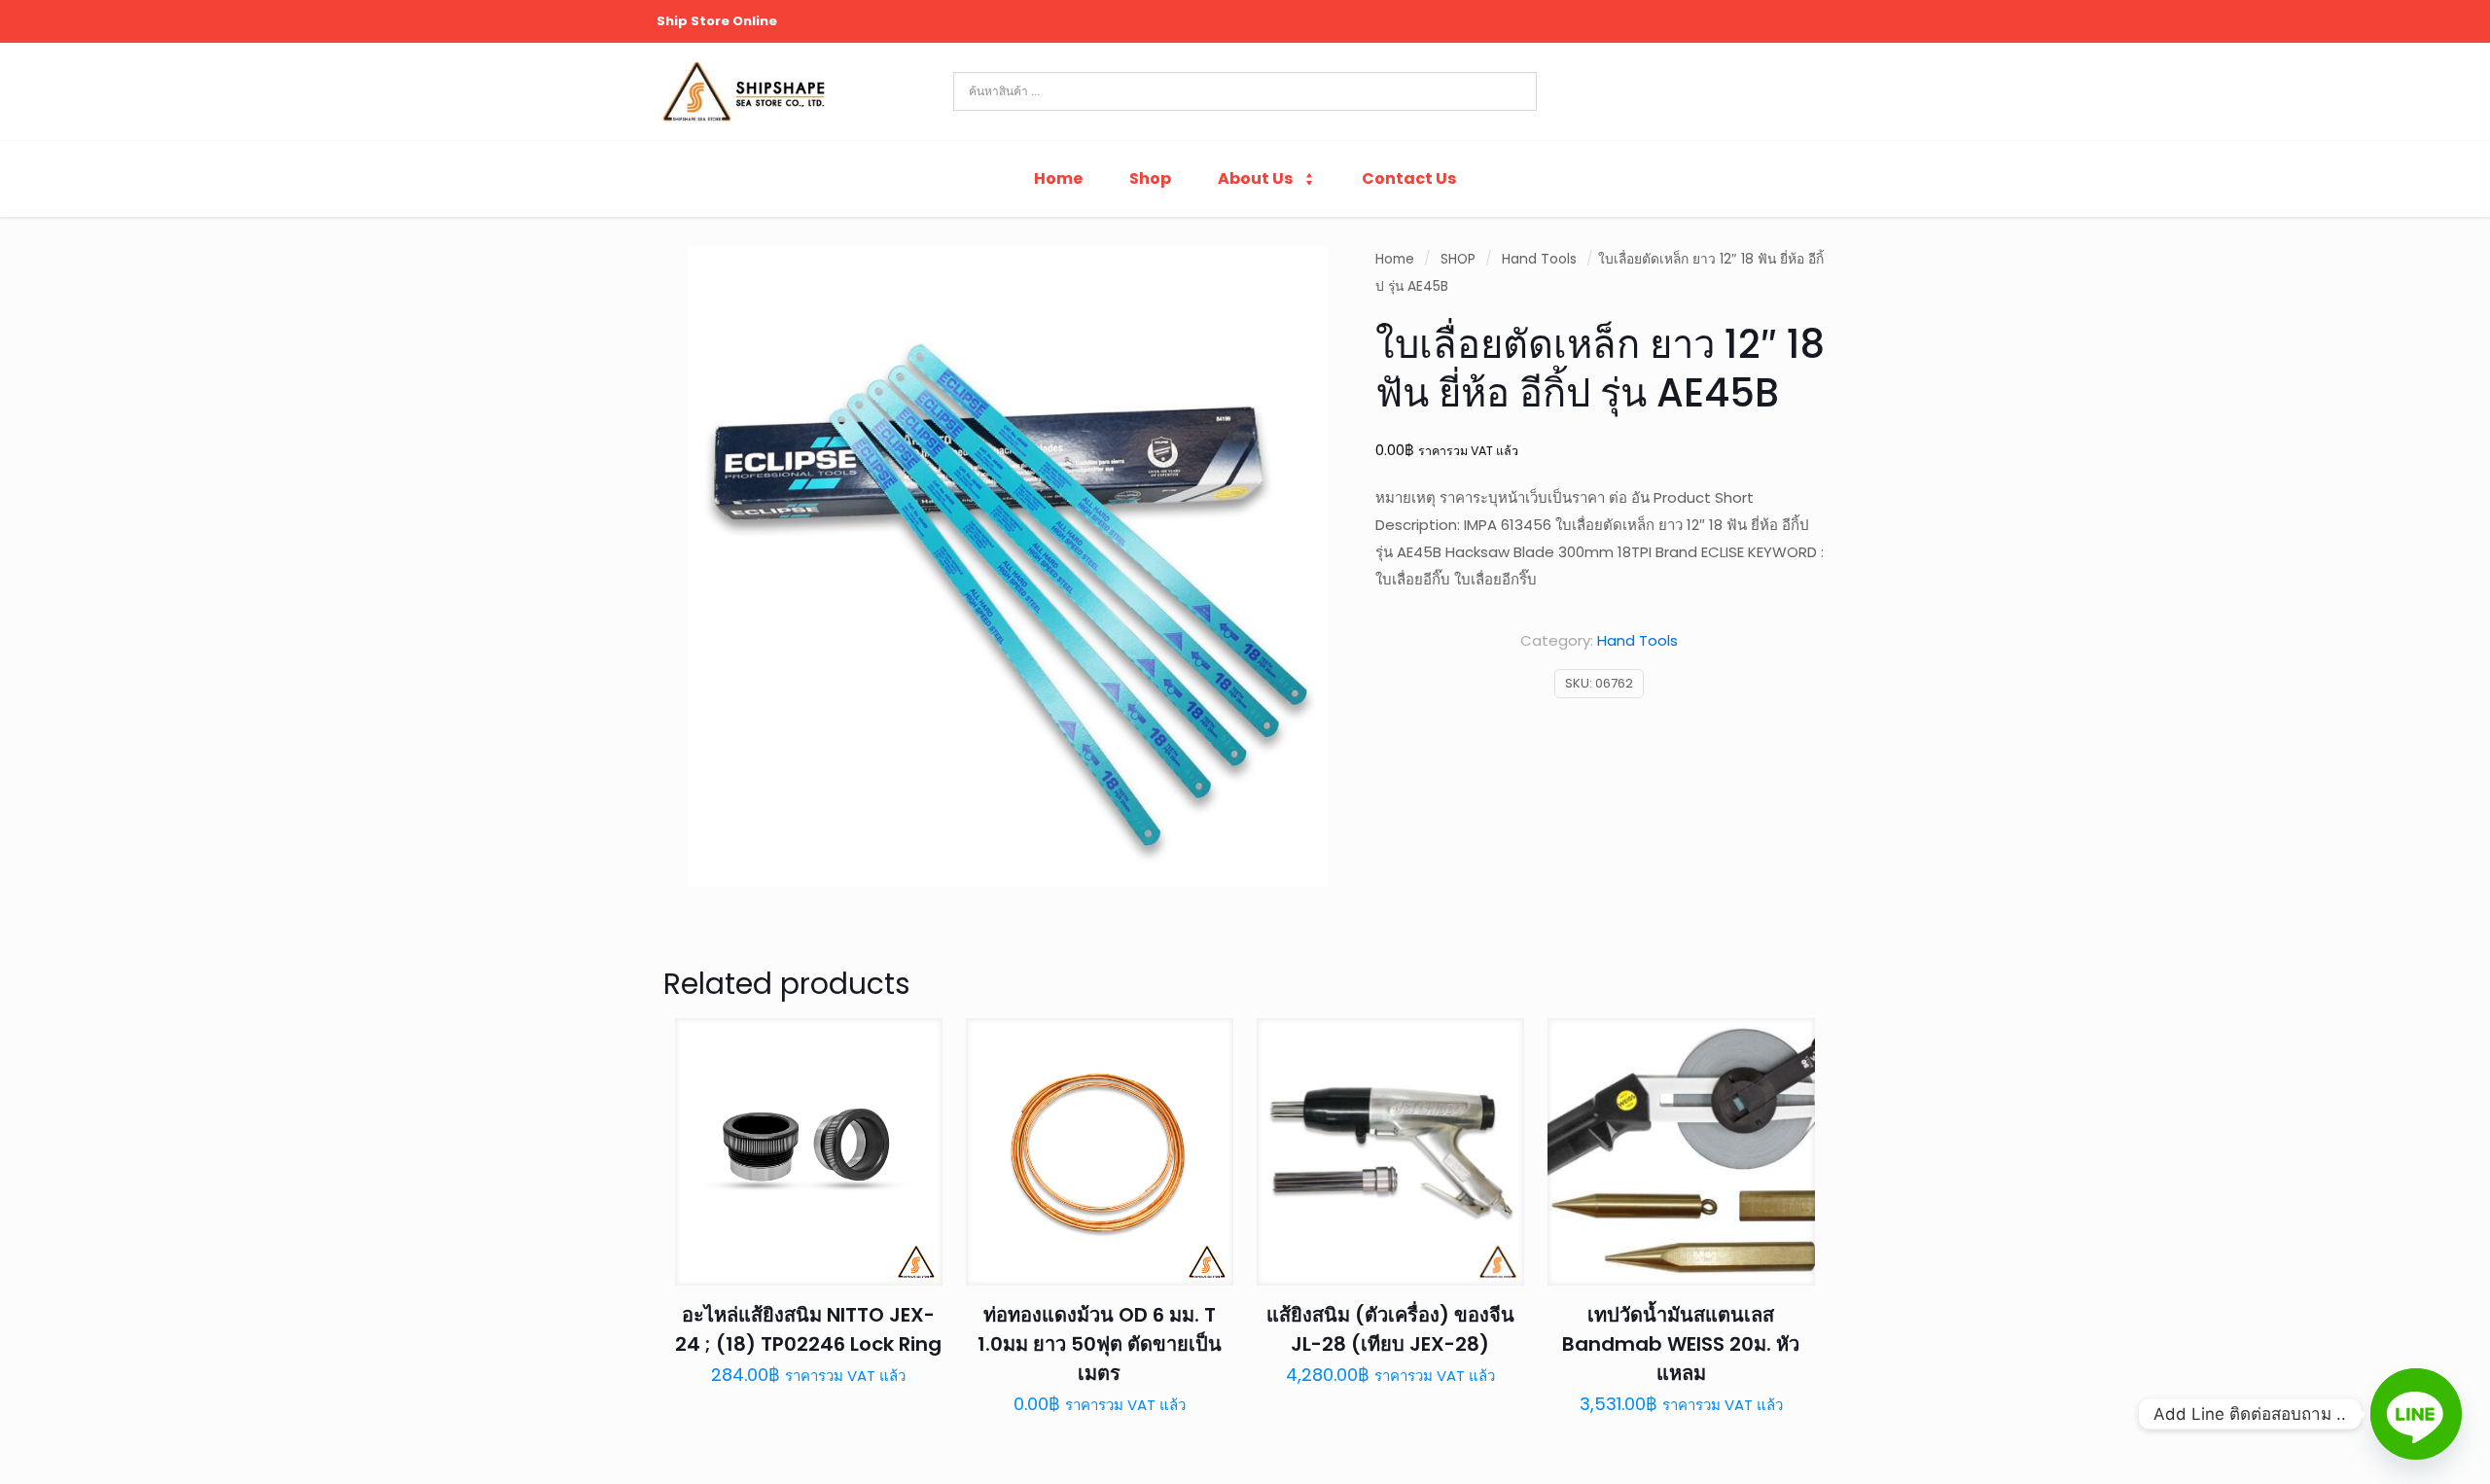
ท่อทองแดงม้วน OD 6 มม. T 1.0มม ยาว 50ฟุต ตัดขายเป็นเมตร (1100, 1344)
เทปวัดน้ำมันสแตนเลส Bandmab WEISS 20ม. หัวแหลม (1681, 1344)
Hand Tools (1539, 259)
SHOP (1458, 259)
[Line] (2416, 1414)
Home (1395, 259)
